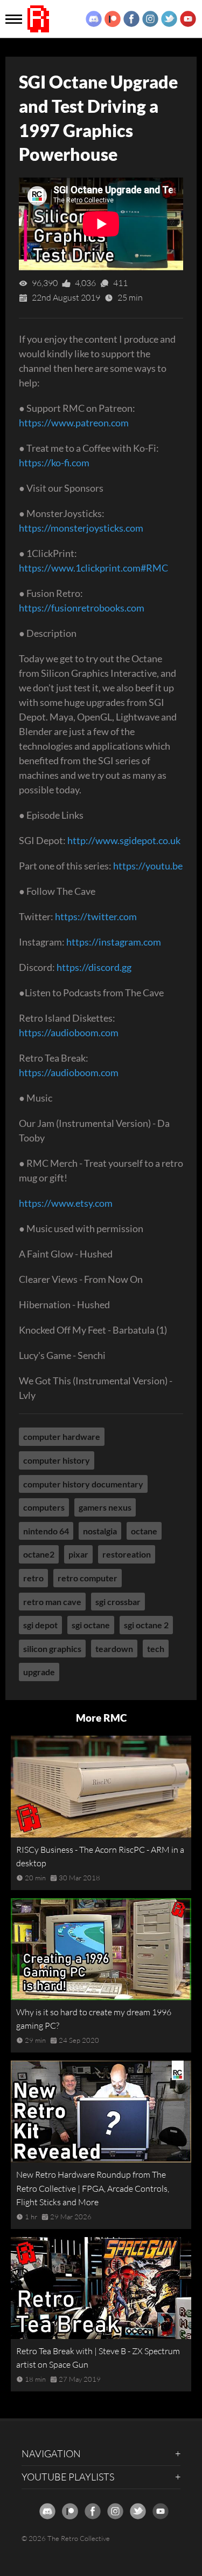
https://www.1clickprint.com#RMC (93, 568)
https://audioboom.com (69, 1032)
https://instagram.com (114, 942)
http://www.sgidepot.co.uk (124, 840)
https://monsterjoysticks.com (81, 528)
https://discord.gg (94, 967)
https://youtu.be (148, 866)
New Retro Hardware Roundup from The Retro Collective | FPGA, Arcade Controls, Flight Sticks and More (93, 2188)
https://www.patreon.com (74, 423)
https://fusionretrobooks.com (82, 608)
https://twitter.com (96, 916)
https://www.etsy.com (66, 1203)
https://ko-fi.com (54, 463)
